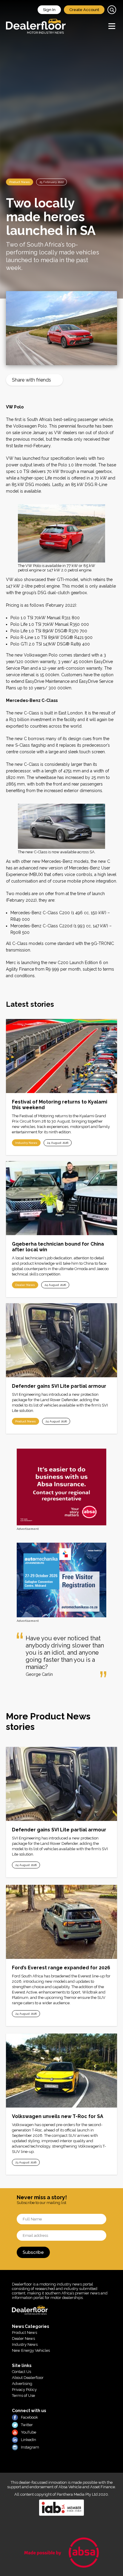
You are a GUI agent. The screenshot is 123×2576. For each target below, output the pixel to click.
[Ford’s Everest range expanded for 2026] (61, 1922)
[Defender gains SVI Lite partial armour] (61, 1340)
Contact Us (21, 2372)
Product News (20, 182)
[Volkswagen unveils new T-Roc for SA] (61, 2071)
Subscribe (33, 2252)
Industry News (26, 1143)
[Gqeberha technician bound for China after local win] (61, 1198)
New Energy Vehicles (31, 2350)
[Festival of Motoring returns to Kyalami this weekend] (61, 1056)
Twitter (27, 2425)
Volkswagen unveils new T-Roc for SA (58, 2116)
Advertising (22, 2384)
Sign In (49, 10)
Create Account (84, 10)
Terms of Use (23, 2396)
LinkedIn (29, 2440)
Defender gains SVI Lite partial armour (59, 1386)
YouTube (29, 2432)
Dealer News (25, 1285)
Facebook (29, 2417)
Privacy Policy (24, 2390)
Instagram (30, 2447)
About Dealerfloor (28, 2378)
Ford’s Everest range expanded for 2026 (61, 1968)
